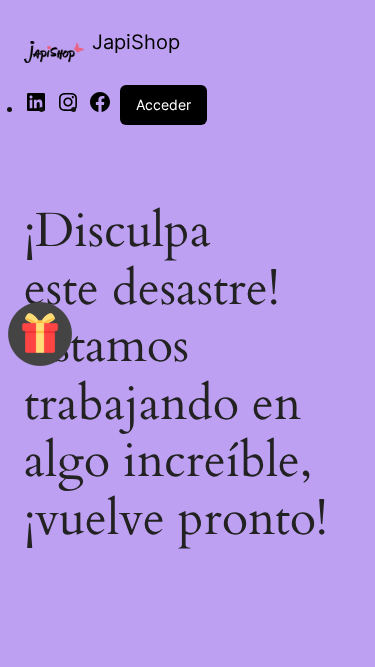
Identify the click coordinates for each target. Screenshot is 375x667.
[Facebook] (100, 108)
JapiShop (136, 42)
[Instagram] (68, 108)
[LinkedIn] (36, 108)
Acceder (163, 104)
